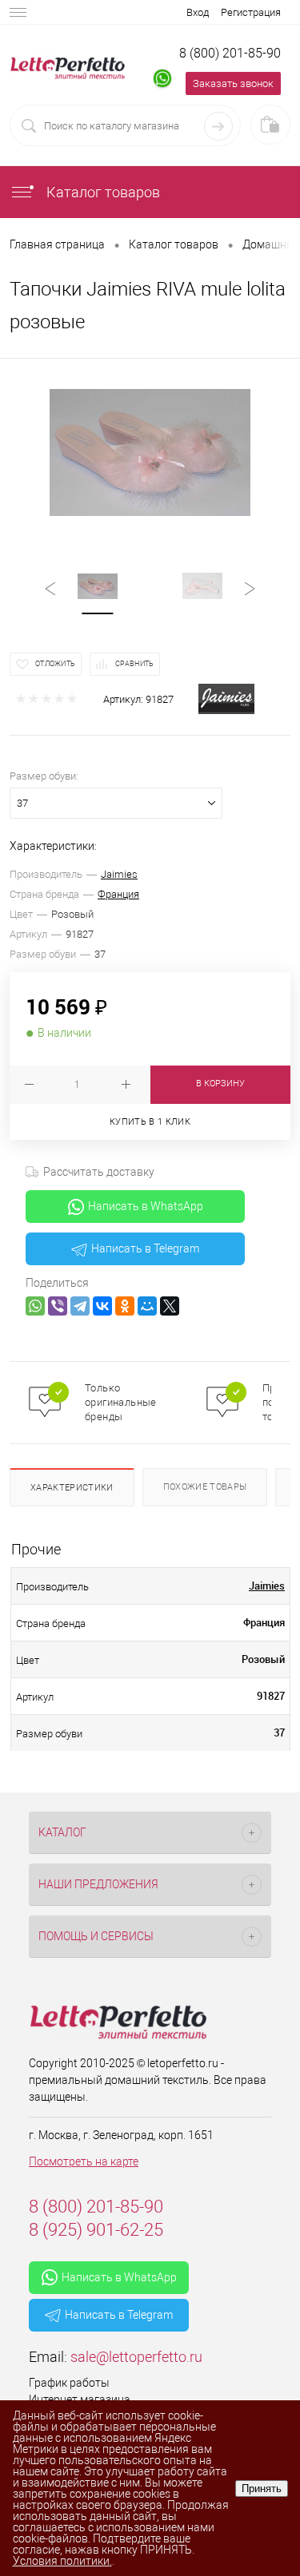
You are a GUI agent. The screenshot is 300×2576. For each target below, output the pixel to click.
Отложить (55, 664)
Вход (198, 12)
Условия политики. (62, 2561)
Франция (118, 894)
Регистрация (251, 12)
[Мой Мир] (147, 1306)
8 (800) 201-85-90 (230, 53)
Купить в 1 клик (150, 1122)
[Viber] (58, 1306)
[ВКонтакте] (102, 1306)
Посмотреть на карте (84, 2161)
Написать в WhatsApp (146, 1206)
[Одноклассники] (125, 1306)
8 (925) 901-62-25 (96, 2230)
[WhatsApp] (35, 1306)
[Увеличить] (150, 452)
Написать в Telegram (145, 1248)
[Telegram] (80, 1306)
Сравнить (134, 664)
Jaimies (119, 874)
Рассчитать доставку (99, 1172)
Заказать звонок (233, 83)
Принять (262, 2489)
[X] (170, 1306)
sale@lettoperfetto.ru (136, 2357)
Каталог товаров (102, 192)
